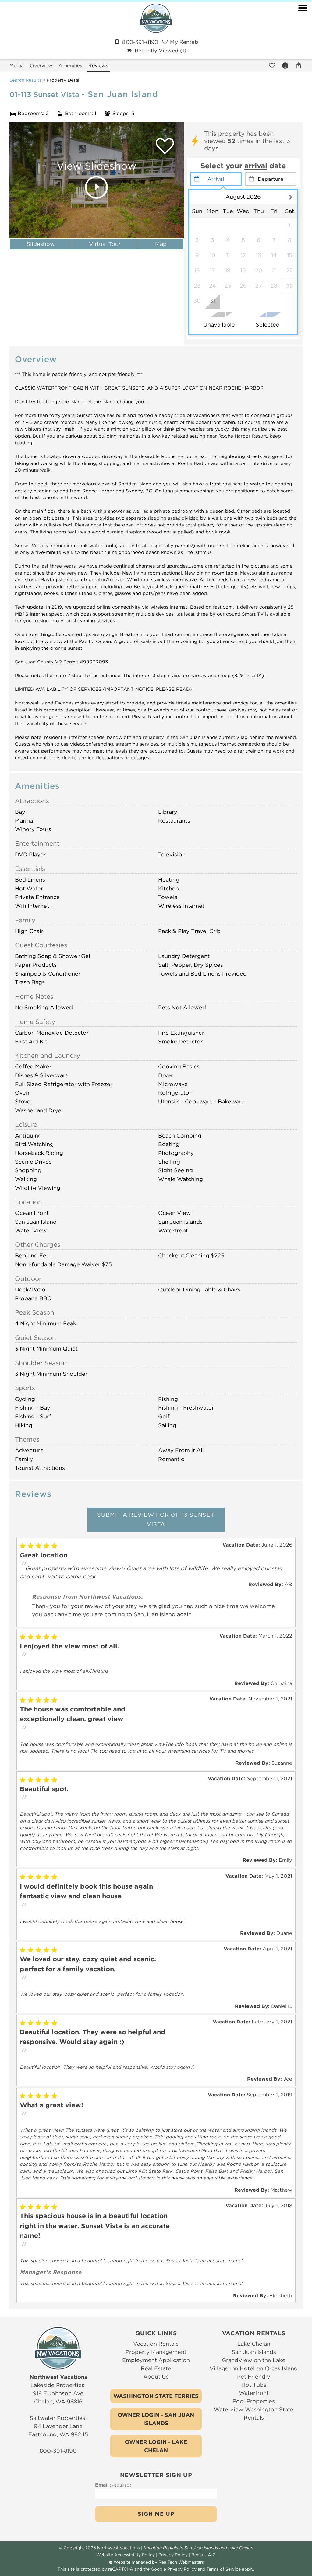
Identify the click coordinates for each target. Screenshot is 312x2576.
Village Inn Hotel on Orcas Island (254, 2368)
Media (17, 66)
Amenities (70, 66)
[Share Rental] (298, 65)
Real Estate (156, 2368)
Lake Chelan (254, 2344)
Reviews (98, 66)
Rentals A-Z (203, 2555)
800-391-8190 (58, 2451)
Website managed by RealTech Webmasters (159, 2562)
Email (113, 2485)
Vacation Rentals (156, 2344)
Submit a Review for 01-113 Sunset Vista (156, 1520)
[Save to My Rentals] (272, 65)
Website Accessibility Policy (126, 2555)
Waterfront (254, 2393)
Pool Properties (254, 2401)
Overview (41, 66)
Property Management (156, 2352)
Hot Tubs (254, 2385)
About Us (156, 2377)
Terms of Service (224, 2569)
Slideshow (41, 244)
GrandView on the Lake (254, 2360)
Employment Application (156, 2360)
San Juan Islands (254, 2352)
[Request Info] (285, 65)
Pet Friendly (254, 2377)
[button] (303, 33)
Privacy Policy (173, 2555)
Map (161, 244)
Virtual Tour (105, 244)
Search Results (25, 80)
